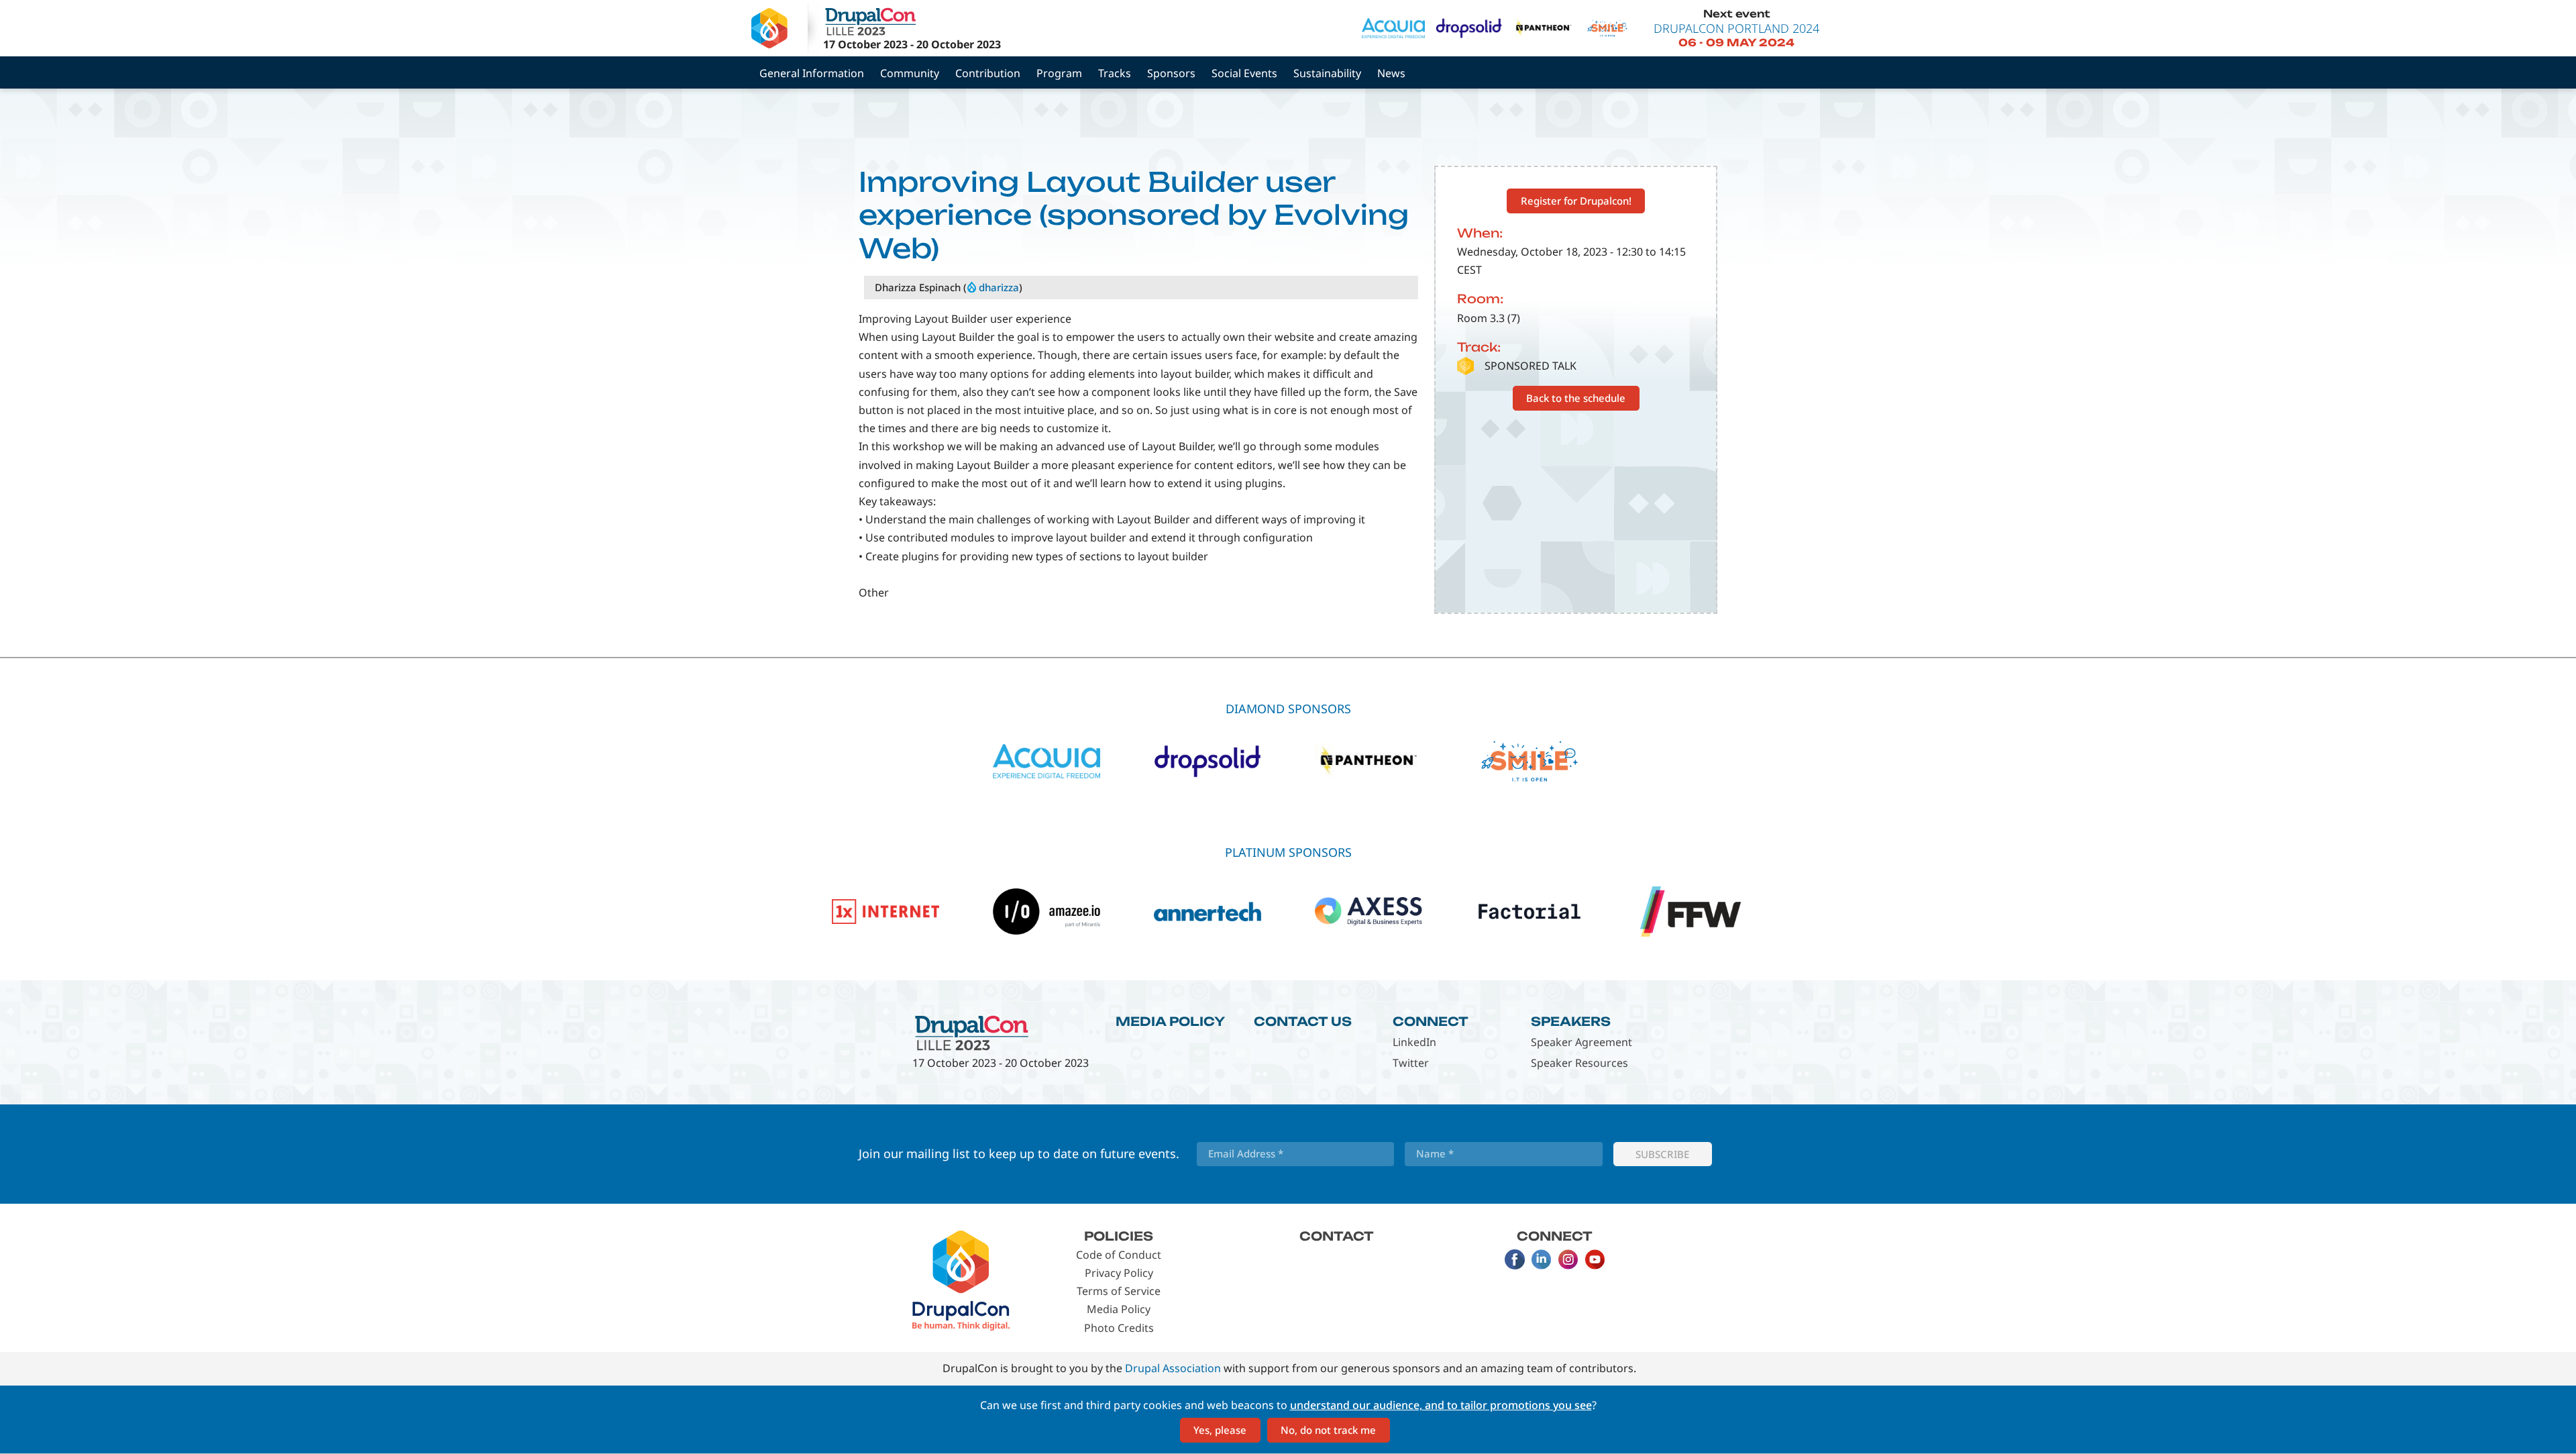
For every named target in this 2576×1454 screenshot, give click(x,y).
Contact (1337, 1236)
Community (910, 73)
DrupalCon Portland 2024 (1736, 28)
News (1391, 73)
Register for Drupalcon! (1576, 201)
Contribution (988, 73)
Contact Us (1303, 1021)
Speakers (1571, 1021)
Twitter (1411, 1063)
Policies (1119, 1236)
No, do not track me (1328, 1430)
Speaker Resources (1579, 1063)
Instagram (1568, 1259)
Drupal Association (1173, 1368)
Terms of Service (1119, 1291)
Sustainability (1327, 73)
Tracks (1115, 73)
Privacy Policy (1119, 1273)
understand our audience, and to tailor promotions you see (1441, 1405)
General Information (812, 73)
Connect (1431, 1021)
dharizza (999, 287)
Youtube (1595, 1259)
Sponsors (1171, 73)
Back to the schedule (1576, 398)
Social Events (1244, 73)
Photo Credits (1119, 1328)
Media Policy (1170, 1021)
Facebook (1515, 1259)
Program (1059, 73)
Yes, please (1220, 1430)
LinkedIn (1414, 1042)
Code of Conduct (1119, 1255)
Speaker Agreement (1581, 1042)
